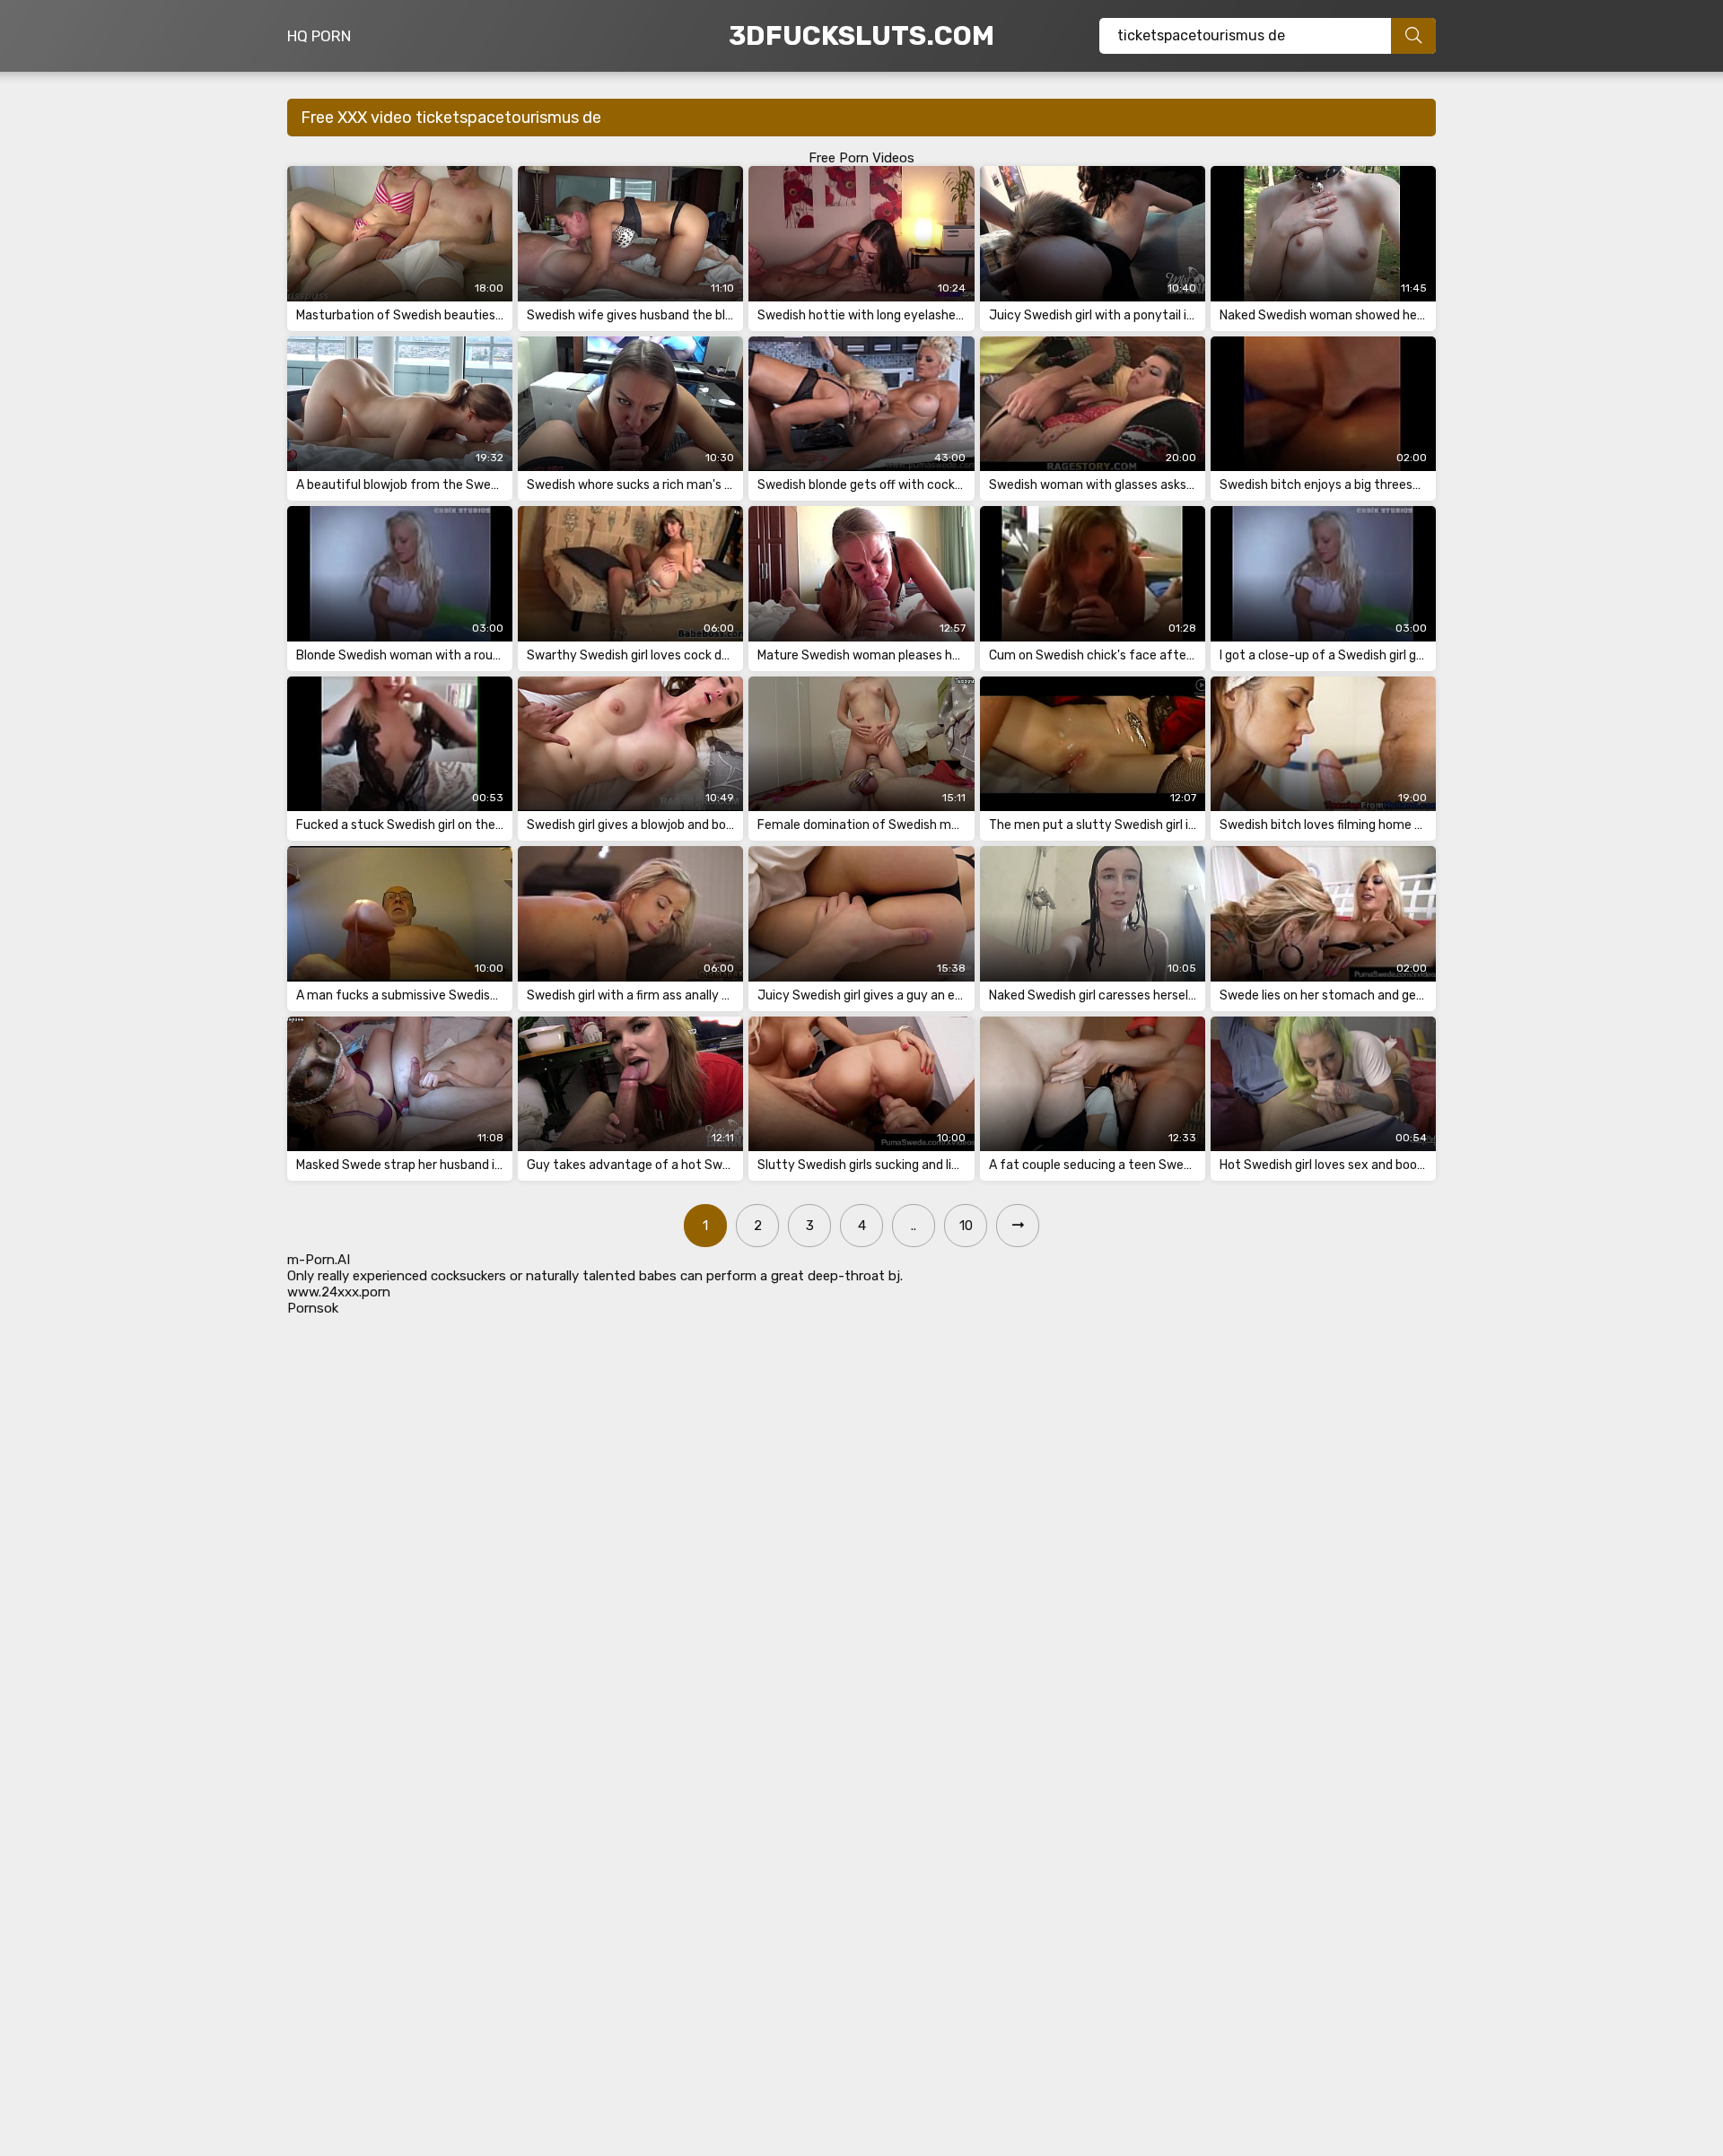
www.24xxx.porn (339, 1292)
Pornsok (313, 1308)
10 (966, 1226)
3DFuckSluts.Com (861, 36)
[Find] (1413, 36)
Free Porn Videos (861, 158)
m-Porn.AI (319, 1260)
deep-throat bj (854, 1276)
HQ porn (319, 36)
